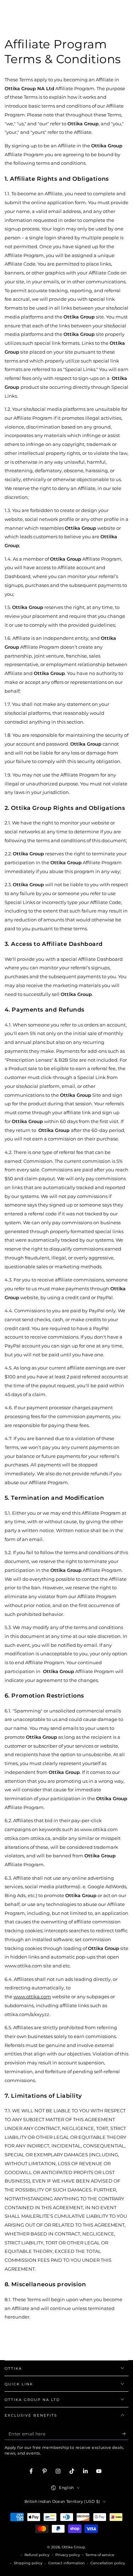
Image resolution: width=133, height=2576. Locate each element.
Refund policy (37, 2555)
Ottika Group (73, 2547)
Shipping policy (28, 2563)
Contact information (66, 2563)
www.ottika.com (23, 1966)
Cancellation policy (108, 2563)
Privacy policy (68, 2555)
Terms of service (100, 2555)
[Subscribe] (125, 2434)
